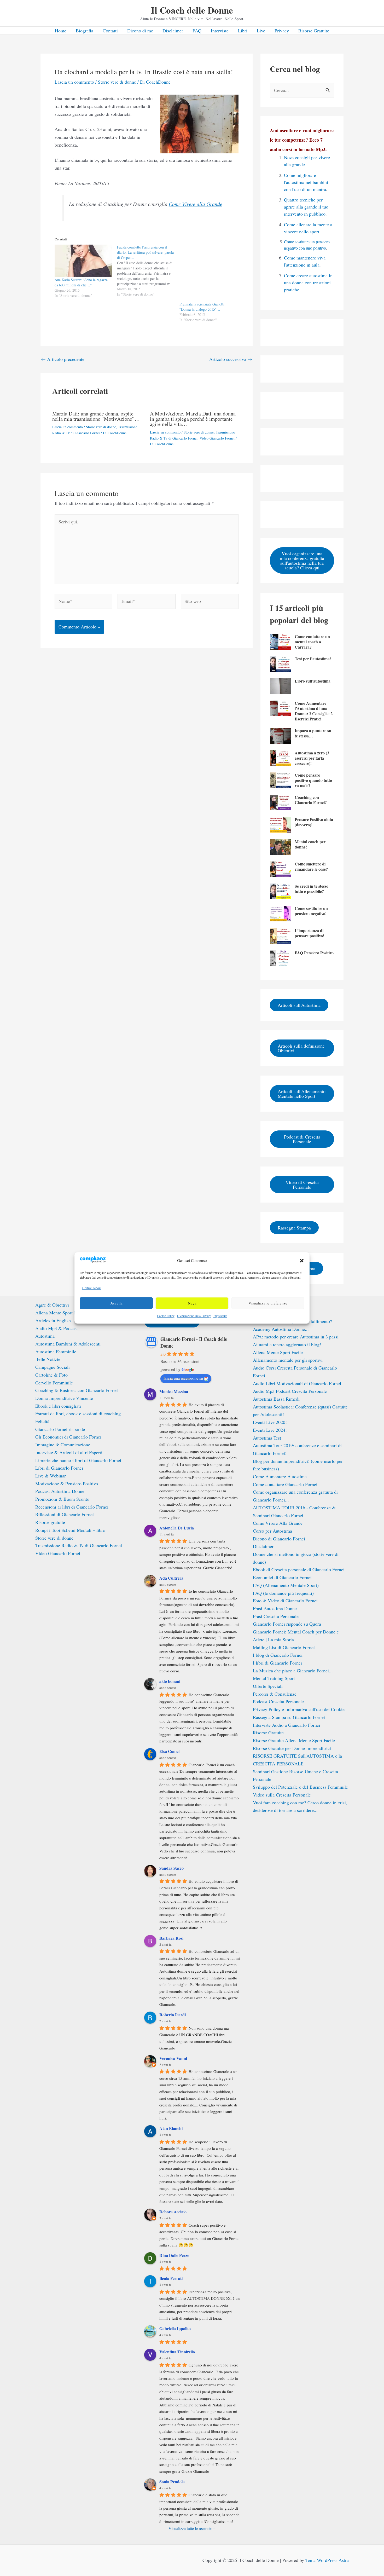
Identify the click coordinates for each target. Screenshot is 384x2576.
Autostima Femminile (56, 1351)
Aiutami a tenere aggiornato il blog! (287, 1344)
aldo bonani (170, 1681)
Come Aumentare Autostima (280, 1476)
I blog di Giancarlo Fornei (278, 1655)
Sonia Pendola (172, 2482)
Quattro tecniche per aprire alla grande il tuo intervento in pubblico (306, 207)
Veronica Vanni (173, 2058)
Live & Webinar (51, 1476)
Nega (192, 1303)
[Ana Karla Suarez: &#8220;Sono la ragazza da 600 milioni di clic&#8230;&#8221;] (83, 261)
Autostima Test (267, 1438)
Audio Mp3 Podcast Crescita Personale (290, 1391)
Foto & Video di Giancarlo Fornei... (287, 1601)
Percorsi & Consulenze (275, 1694)
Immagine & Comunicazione (63, 1445)
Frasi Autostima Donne (275, 1608)
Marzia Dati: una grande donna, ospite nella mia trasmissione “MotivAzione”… (96, 416)
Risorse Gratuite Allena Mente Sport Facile (294, 1740)
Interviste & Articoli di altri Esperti (69, 1452)
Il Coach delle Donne (192, 10)
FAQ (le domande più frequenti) (283, 1593)
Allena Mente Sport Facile (60, 1313)
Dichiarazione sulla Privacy (194, 1316)
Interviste (220, 31)
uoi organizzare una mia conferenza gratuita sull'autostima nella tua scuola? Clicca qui (302, 560)
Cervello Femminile (54, 1383)
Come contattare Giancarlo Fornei (285, 1484)
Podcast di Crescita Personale (302, 1139)
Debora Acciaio (173, 2212)
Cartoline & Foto (51, 1375)
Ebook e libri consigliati (58, 1406)
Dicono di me (140, 31)
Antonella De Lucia (177, 1528)
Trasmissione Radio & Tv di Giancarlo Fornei (79, 1545)
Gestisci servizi (92, 1288)
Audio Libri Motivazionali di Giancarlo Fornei (297, 1383)
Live (261, 31)
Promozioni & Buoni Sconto (62, 1499)
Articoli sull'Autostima (299, 1005)
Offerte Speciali (268, 1686)
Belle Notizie (48, 1359)
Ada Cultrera (171, 1578)
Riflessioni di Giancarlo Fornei (65, 1514)
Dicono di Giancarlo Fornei (279, 1539)
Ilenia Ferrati (171, 2278)
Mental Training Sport (274, 1678)
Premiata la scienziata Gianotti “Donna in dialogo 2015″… (202, 307)
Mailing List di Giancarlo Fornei (284, 1647)
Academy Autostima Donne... (281, 1329)
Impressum (220, 1316)
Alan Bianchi (171, 2128)
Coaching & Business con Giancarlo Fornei (77, 1390)
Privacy (282, 31)
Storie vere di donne (117, 82)
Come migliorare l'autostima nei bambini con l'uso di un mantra (306, 182)
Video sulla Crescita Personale (282, 1795)
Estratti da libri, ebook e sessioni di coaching (78, 1413)
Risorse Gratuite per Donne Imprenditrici (292, 1748)
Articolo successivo (231, 359)
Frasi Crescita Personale (276, 1616)
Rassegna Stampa (294, 1228)
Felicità (42, 1421)
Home (61, 31)
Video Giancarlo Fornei (217, 438)
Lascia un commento (74, 82)
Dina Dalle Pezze (174, 2255)
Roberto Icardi (173, 2015)
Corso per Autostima (272, 1531)
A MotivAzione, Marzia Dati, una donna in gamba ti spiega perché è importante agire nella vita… (193, 419)
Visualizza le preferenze (268, 1303)
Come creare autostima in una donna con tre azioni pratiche (308, 282)
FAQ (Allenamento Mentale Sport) (286, 1585)
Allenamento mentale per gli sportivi (288, 1360)
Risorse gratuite (50, 1522)
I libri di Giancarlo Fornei (277, 1663)
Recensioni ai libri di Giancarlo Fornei (72, 1507)
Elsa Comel (169, 1751)
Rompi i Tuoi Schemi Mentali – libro (70, 1530)
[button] (302, 1261)
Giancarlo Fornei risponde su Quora (287, 1624)
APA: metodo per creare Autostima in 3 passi (296, 1337)
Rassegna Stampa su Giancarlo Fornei (289, 1717)
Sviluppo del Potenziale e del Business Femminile (300, 1787)
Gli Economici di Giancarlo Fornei (68, 1437)
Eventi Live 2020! (270, 1422)
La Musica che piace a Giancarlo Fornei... (293, 1671)
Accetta (116, 1303)
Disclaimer (173, 31)
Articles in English (53, 1320)
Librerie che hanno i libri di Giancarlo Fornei (78, 1460)
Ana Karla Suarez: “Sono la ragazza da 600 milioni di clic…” (81, 282)
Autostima (45, 1336)
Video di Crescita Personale (302, 1185)
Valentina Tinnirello (177, 2352)
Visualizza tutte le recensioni (192, 2528)
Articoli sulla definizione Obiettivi (301, 1048)
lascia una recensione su (183, 1378)
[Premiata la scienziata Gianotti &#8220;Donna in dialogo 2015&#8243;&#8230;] (208, 273)
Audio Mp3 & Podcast (57, 1328)
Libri (243, 31)
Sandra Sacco (171, 1868)
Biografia (85, 31)
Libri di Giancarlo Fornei (59, 1468)
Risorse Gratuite (314, 31)
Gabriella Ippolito (175, 2328)
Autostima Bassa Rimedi (276, 1399)
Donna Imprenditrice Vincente (64, 1398)
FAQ (197, 31)
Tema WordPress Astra (327, 2560)
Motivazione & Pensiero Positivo (67, 1483)
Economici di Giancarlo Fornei (282, 1577)
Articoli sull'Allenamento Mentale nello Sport (302, 1094)
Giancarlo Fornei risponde (60, 1429)
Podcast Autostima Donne (60, 1491)
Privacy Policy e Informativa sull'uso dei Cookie (299, 1709)
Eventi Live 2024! (270, 1430)
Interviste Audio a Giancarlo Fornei (287, 1725)
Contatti (110, 31)
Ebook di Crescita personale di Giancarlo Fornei (299, 1569)
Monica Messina (174, 1391)
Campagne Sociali (53, 1367)
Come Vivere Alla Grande (278, 1523)
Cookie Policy (166, 1316)
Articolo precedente (63, 359)
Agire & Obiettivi (52, 1305)
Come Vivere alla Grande (196, 204)
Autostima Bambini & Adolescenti (68, 1344)
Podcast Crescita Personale (278, 1701)
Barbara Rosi (171, 1938)
